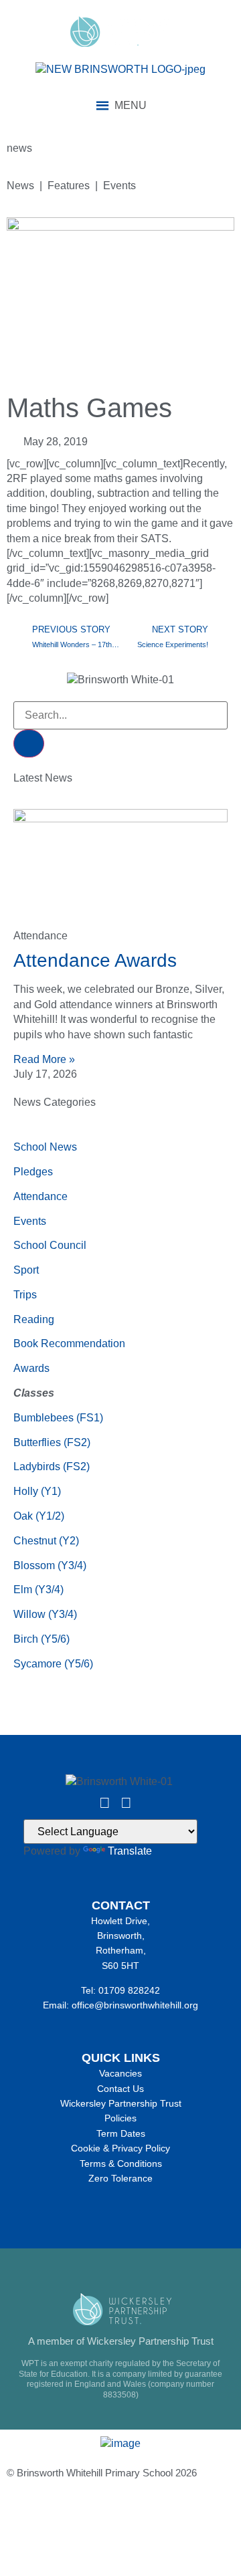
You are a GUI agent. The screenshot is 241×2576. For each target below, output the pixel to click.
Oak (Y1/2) (39, 1516)
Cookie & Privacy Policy (120, 2148)
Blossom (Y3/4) (50, 1565)
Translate (130, 1851)
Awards (31, 1368)
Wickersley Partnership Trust (121, 2103)
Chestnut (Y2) (46, 1541)
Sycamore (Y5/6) (53, 1664)
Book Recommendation (69, 1343)
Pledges (33, 1172)
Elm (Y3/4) (38, 1590)
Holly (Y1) (37, 1491)
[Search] (29, 743)
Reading (34, 1319)
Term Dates (121, 2133)
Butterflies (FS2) (52, 1442)
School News (45, 1147)
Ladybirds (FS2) (52, 1467)
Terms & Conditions (121, 2163)
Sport (26, 1270)
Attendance (41, 1196)
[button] (131, 106)
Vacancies (120, 2073)
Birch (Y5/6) (42, 1639)
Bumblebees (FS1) (58, 1418)
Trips (25, 1295)
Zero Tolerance (120, 2178)
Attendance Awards (95, 960)
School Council (50, 1245)
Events (30, 1221)
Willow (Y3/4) (45, 1614)
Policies (120, 2118)
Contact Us (120, 2089)
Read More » (44, 1059)
